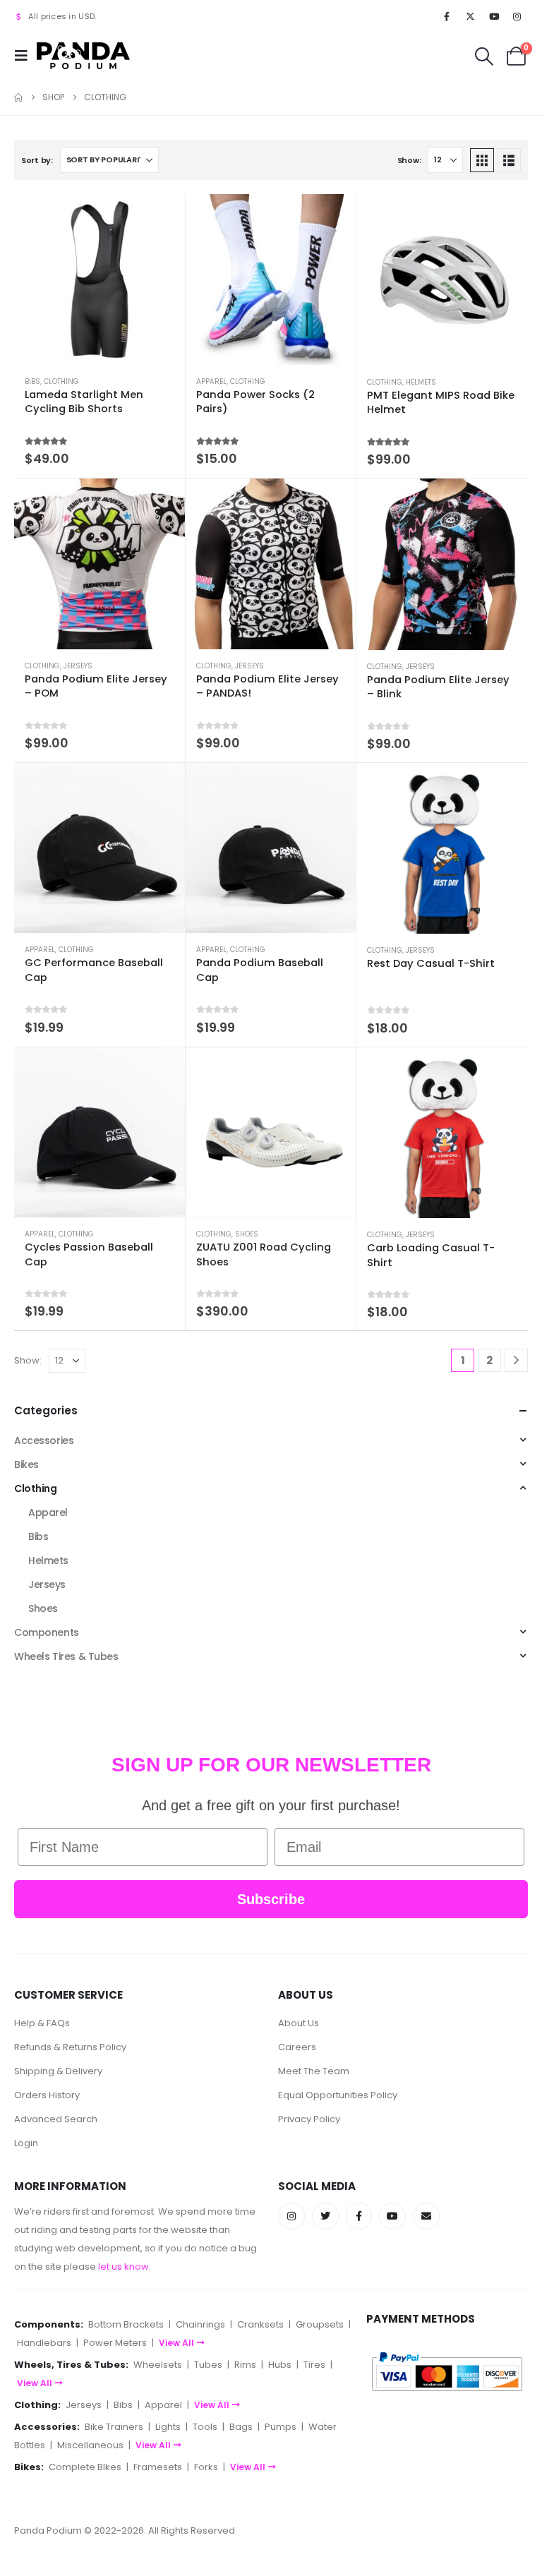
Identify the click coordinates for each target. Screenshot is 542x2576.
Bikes (26, 1464)
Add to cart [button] (162, 786)
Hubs (280, 2365)
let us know (124, 2267)
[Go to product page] (100, 279)
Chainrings (200, 2324)
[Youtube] (494, 16)
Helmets (421, 382)
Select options (162, 217)
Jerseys (78, 666)
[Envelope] (426, 2216)
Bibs (32, 381)
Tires (314, 2365)
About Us (299, 2023)
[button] (25, 56)
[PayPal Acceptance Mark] (447, 2371)
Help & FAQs (42, 2023)
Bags (241, 2427)
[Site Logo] (83, 55)
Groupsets (320, 2324)
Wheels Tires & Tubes (66, 1656)
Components (47, 1632)
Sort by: (37, 160)
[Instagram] (517, 16)
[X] (470, 16)
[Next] (516, 1360)
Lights (168, 2427)
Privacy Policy (309, 2119)
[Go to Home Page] (18, 97)
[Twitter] (325, 2216)
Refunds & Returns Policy (70, 2047)
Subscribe (271, 1899)
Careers (297, 2047)
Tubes (208, 2365)
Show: (409, 160)
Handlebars (44, 2343)
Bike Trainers (114, 2427)
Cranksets (260, 2324)
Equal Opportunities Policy (338, 2095)
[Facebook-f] (359, 2216)
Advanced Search (56, 2119)
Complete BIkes (85, 2467)
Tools (205, 2427)
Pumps (281, 2427)
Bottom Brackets (126, 2324)
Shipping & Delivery (58, 2071)
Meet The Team (314, 2071)
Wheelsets (158, 2365)
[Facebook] (447, 16)
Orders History (47, 2095)
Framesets (158, 2467)
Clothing (61, 381)
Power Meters (115, 2343)
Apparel (211, 381)
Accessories (44, 1440)
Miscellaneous (90, 2445)
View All (176, 2343)
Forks (206, 2467)
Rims (245, 2365)
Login (26, 2143)
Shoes (247, 1234)
